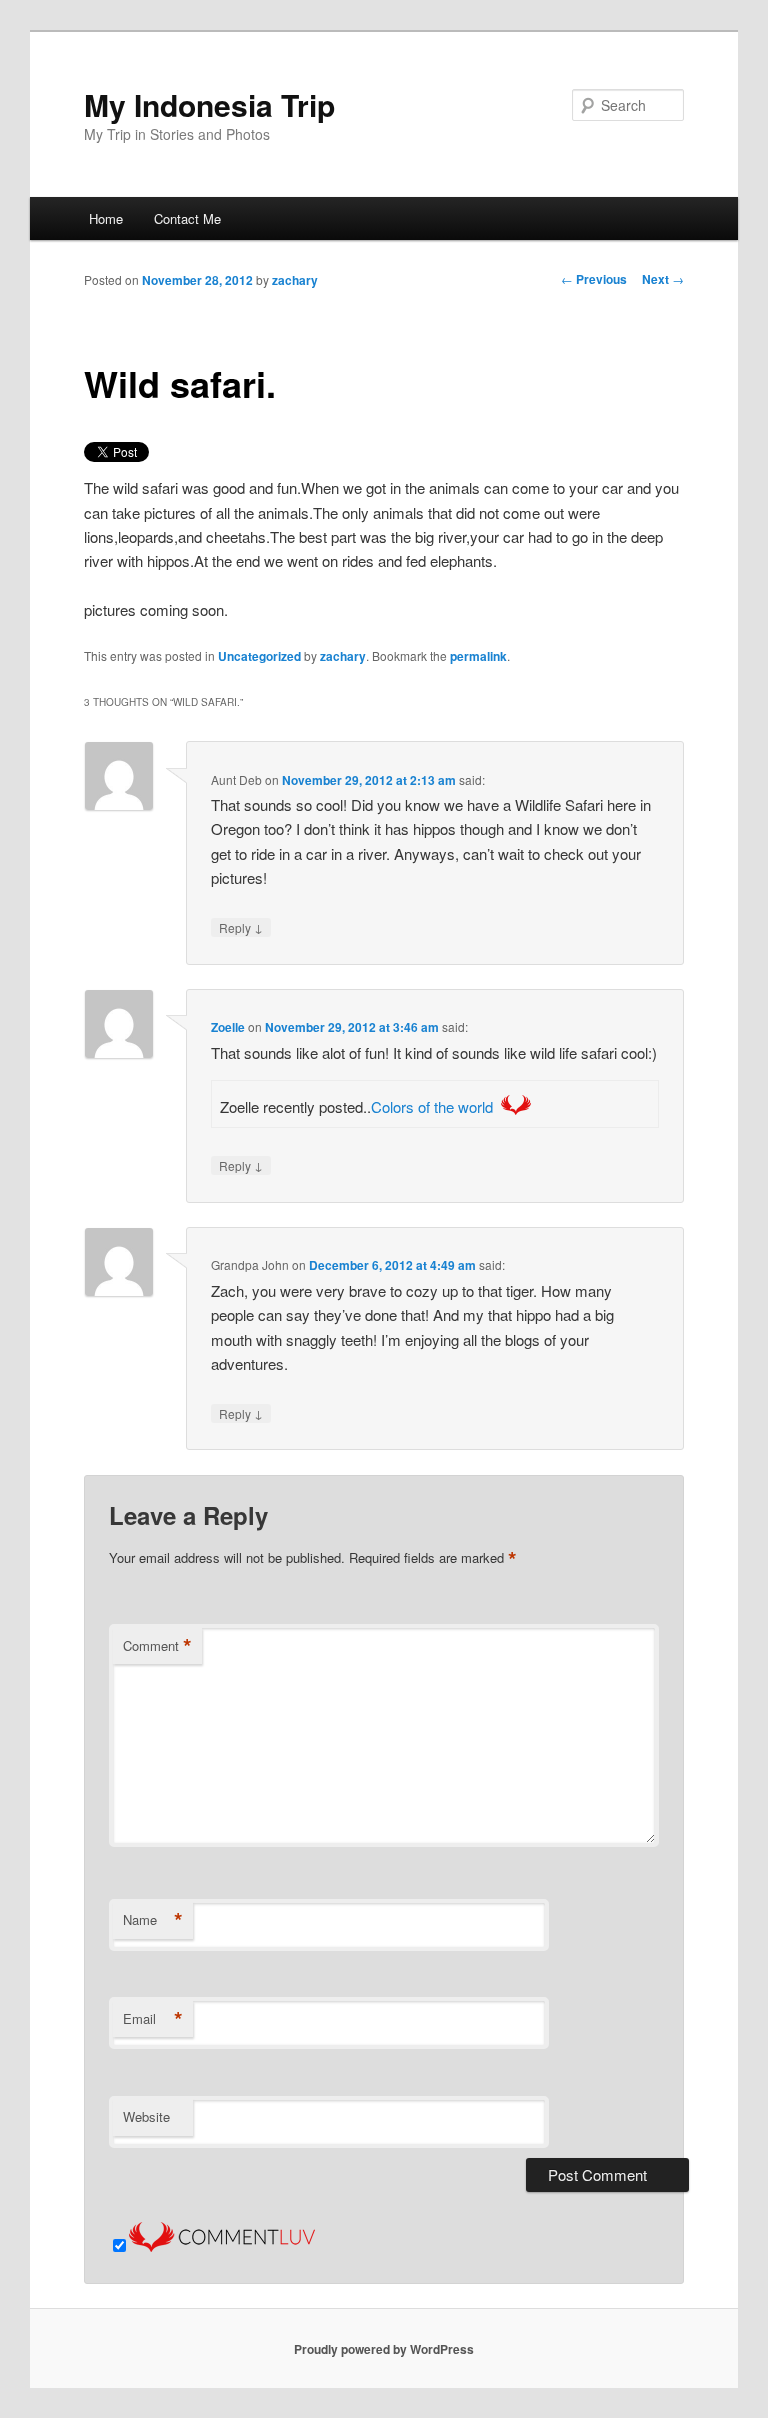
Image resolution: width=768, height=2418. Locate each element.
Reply (241, 927)
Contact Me (187, 218)
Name (153, 1920)
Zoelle (228, 1027)
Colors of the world (432, 1106)
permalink (478, 656)
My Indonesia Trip (209, 104)
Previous (594, 279)
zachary (295, 280)
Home (106, 218)
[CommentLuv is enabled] (222, 2245)
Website (146, 2116)
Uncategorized (259, 656)
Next (663, 279)
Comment (157, 1646)
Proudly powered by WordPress (384, 2349)
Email (153, 2019)
